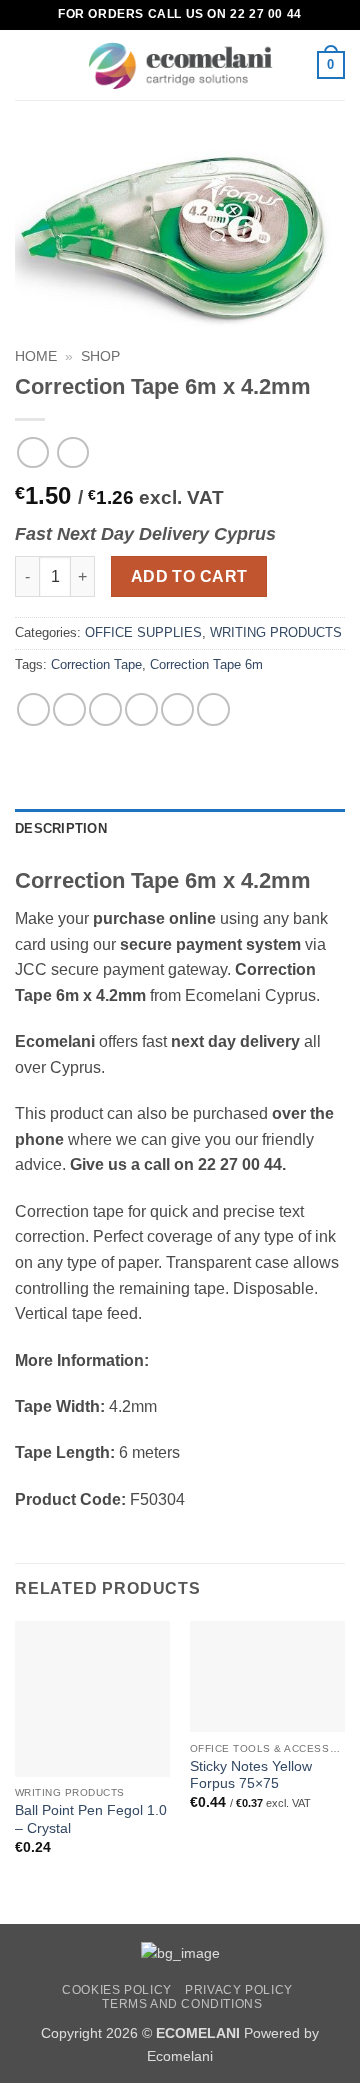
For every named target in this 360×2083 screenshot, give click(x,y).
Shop (100, 356)
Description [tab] (61, 828)
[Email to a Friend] (141, 709)
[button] (27, 64)
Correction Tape (96, 664)
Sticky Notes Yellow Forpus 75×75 (251, 1775)
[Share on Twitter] (105, 709)
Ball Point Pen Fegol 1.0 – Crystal (91, 1819)
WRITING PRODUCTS (276, 632)
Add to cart (189, 576)
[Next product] (32, 452)
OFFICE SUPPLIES (143, 632)
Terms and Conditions (182, 2004)
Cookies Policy (117, 1990)
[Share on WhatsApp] (33, 709)
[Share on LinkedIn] (213, 709)
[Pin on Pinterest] (177, 709)
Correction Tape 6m (206, 664)
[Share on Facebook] (69, 709)
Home (36, 356)
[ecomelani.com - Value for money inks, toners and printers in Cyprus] (180, 65)
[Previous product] (72, 452)
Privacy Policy (239, 1990)
